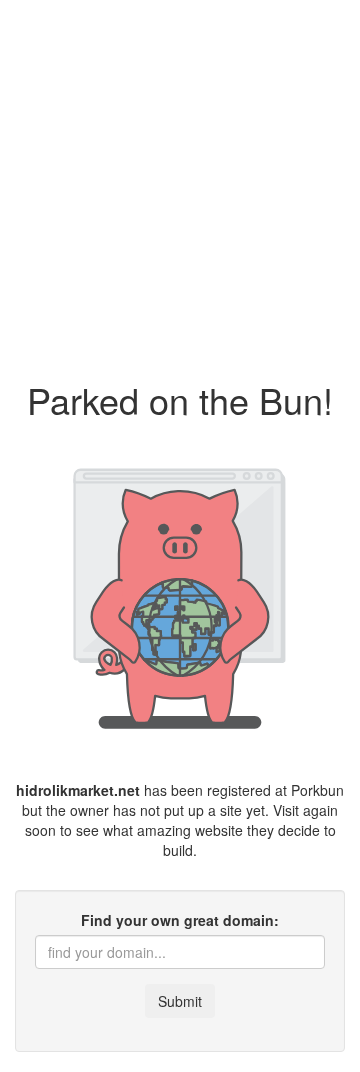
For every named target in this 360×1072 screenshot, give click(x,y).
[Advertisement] (180, 180)
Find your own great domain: (180, 920)
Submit (180, 1001)
